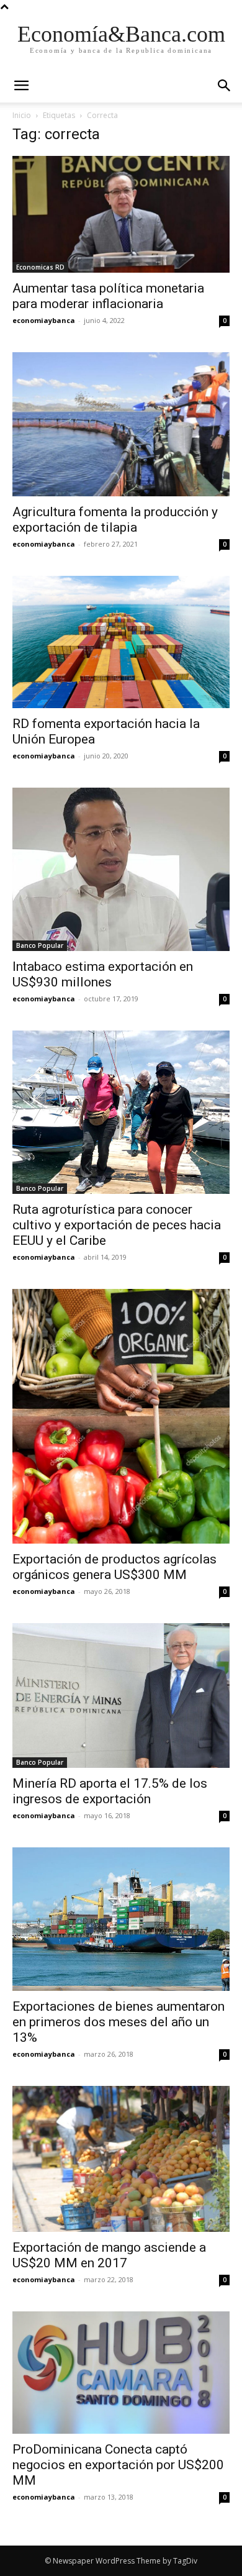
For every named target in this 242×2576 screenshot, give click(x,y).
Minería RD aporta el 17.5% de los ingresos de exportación (110, 1791)
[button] (225, 86)
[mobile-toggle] (21, 86)
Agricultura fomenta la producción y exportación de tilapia (115, 520)
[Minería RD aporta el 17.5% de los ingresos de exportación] (121, 1695)
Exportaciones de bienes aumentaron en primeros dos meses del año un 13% (119, 2022)
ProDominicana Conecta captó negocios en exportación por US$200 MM (118, 2465)
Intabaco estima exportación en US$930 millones (103, 974)
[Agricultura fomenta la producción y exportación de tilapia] (121, 424)
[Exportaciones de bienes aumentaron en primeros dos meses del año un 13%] (121, 1919)
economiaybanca (44, 320)
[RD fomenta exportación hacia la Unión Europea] (121, 642)
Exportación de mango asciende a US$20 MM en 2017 (109, 2255)
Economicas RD (40, 267)
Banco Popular (40, 945)
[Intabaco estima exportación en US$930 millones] (121, 869)
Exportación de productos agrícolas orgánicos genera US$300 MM (114, 1567)
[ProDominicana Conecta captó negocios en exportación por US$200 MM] (121, 2373)
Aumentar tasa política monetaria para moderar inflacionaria (108, 296)
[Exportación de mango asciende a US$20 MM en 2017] (121, 2159)
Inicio (22, 115)
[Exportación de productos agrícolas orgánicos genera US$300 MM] (121, 1416)
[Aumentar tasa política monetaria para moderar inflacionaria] (121, 214)
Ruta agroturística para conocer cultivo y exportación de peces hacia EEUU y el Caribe (117, 1225)
